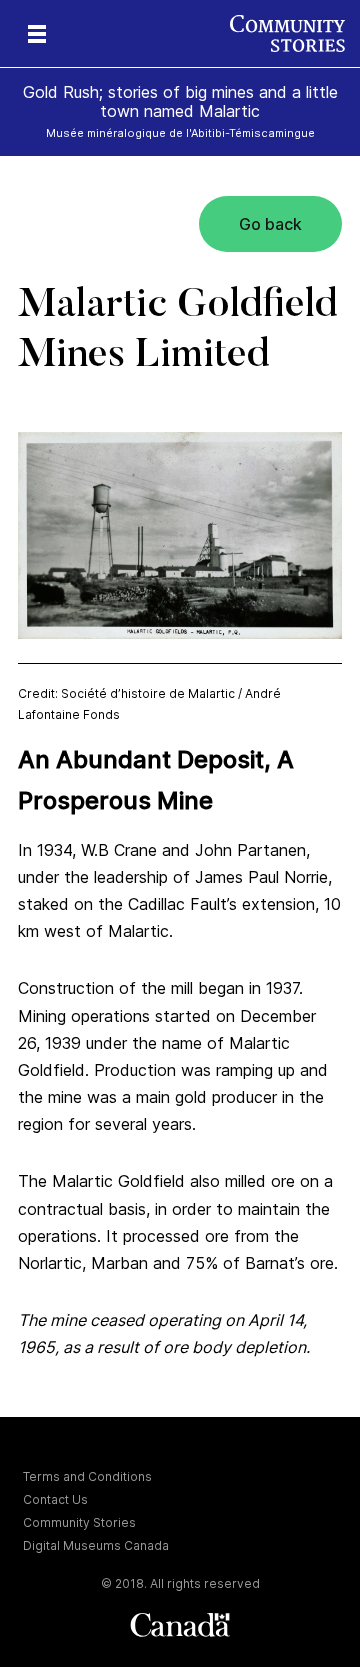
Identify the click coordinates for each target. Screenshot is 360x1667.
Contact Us (55, 1499)
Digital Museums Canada (96, 1545)
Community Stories (79, 1522)
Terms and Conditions (87, 1476)
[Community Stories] (295, 33)
